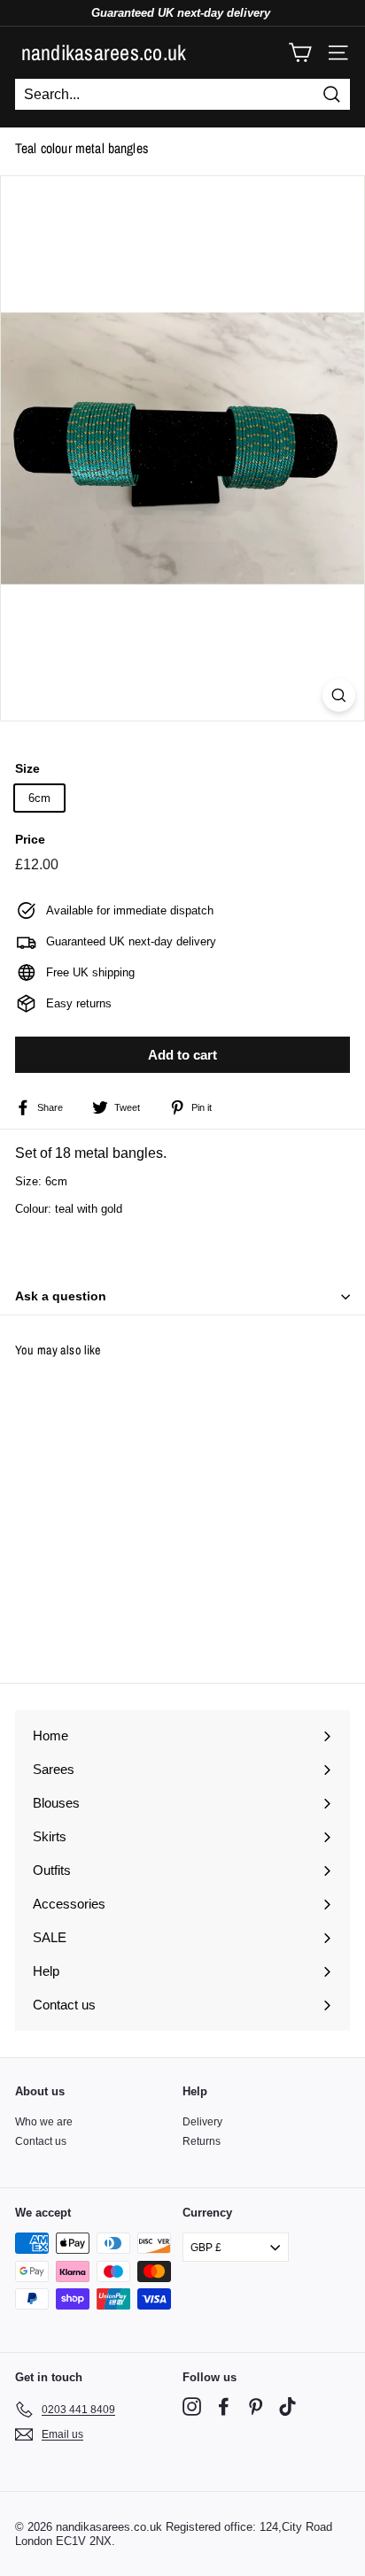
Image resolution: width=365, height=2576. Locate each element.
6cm (39, 798)
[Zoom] (339, 695)
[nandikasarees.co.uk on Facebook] (224, 2406)
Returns (202, 2141)
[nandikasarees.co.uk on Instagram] (192, 2406)
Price (30, 839)
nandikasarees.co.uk (104, 52)
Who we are (44, 2122)
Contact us (41, 2141)
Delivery (202, 2122)
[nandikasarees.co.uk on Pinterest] (256, 2406)
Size (27, 768)
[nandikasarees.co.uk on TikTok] (287, 2406)
